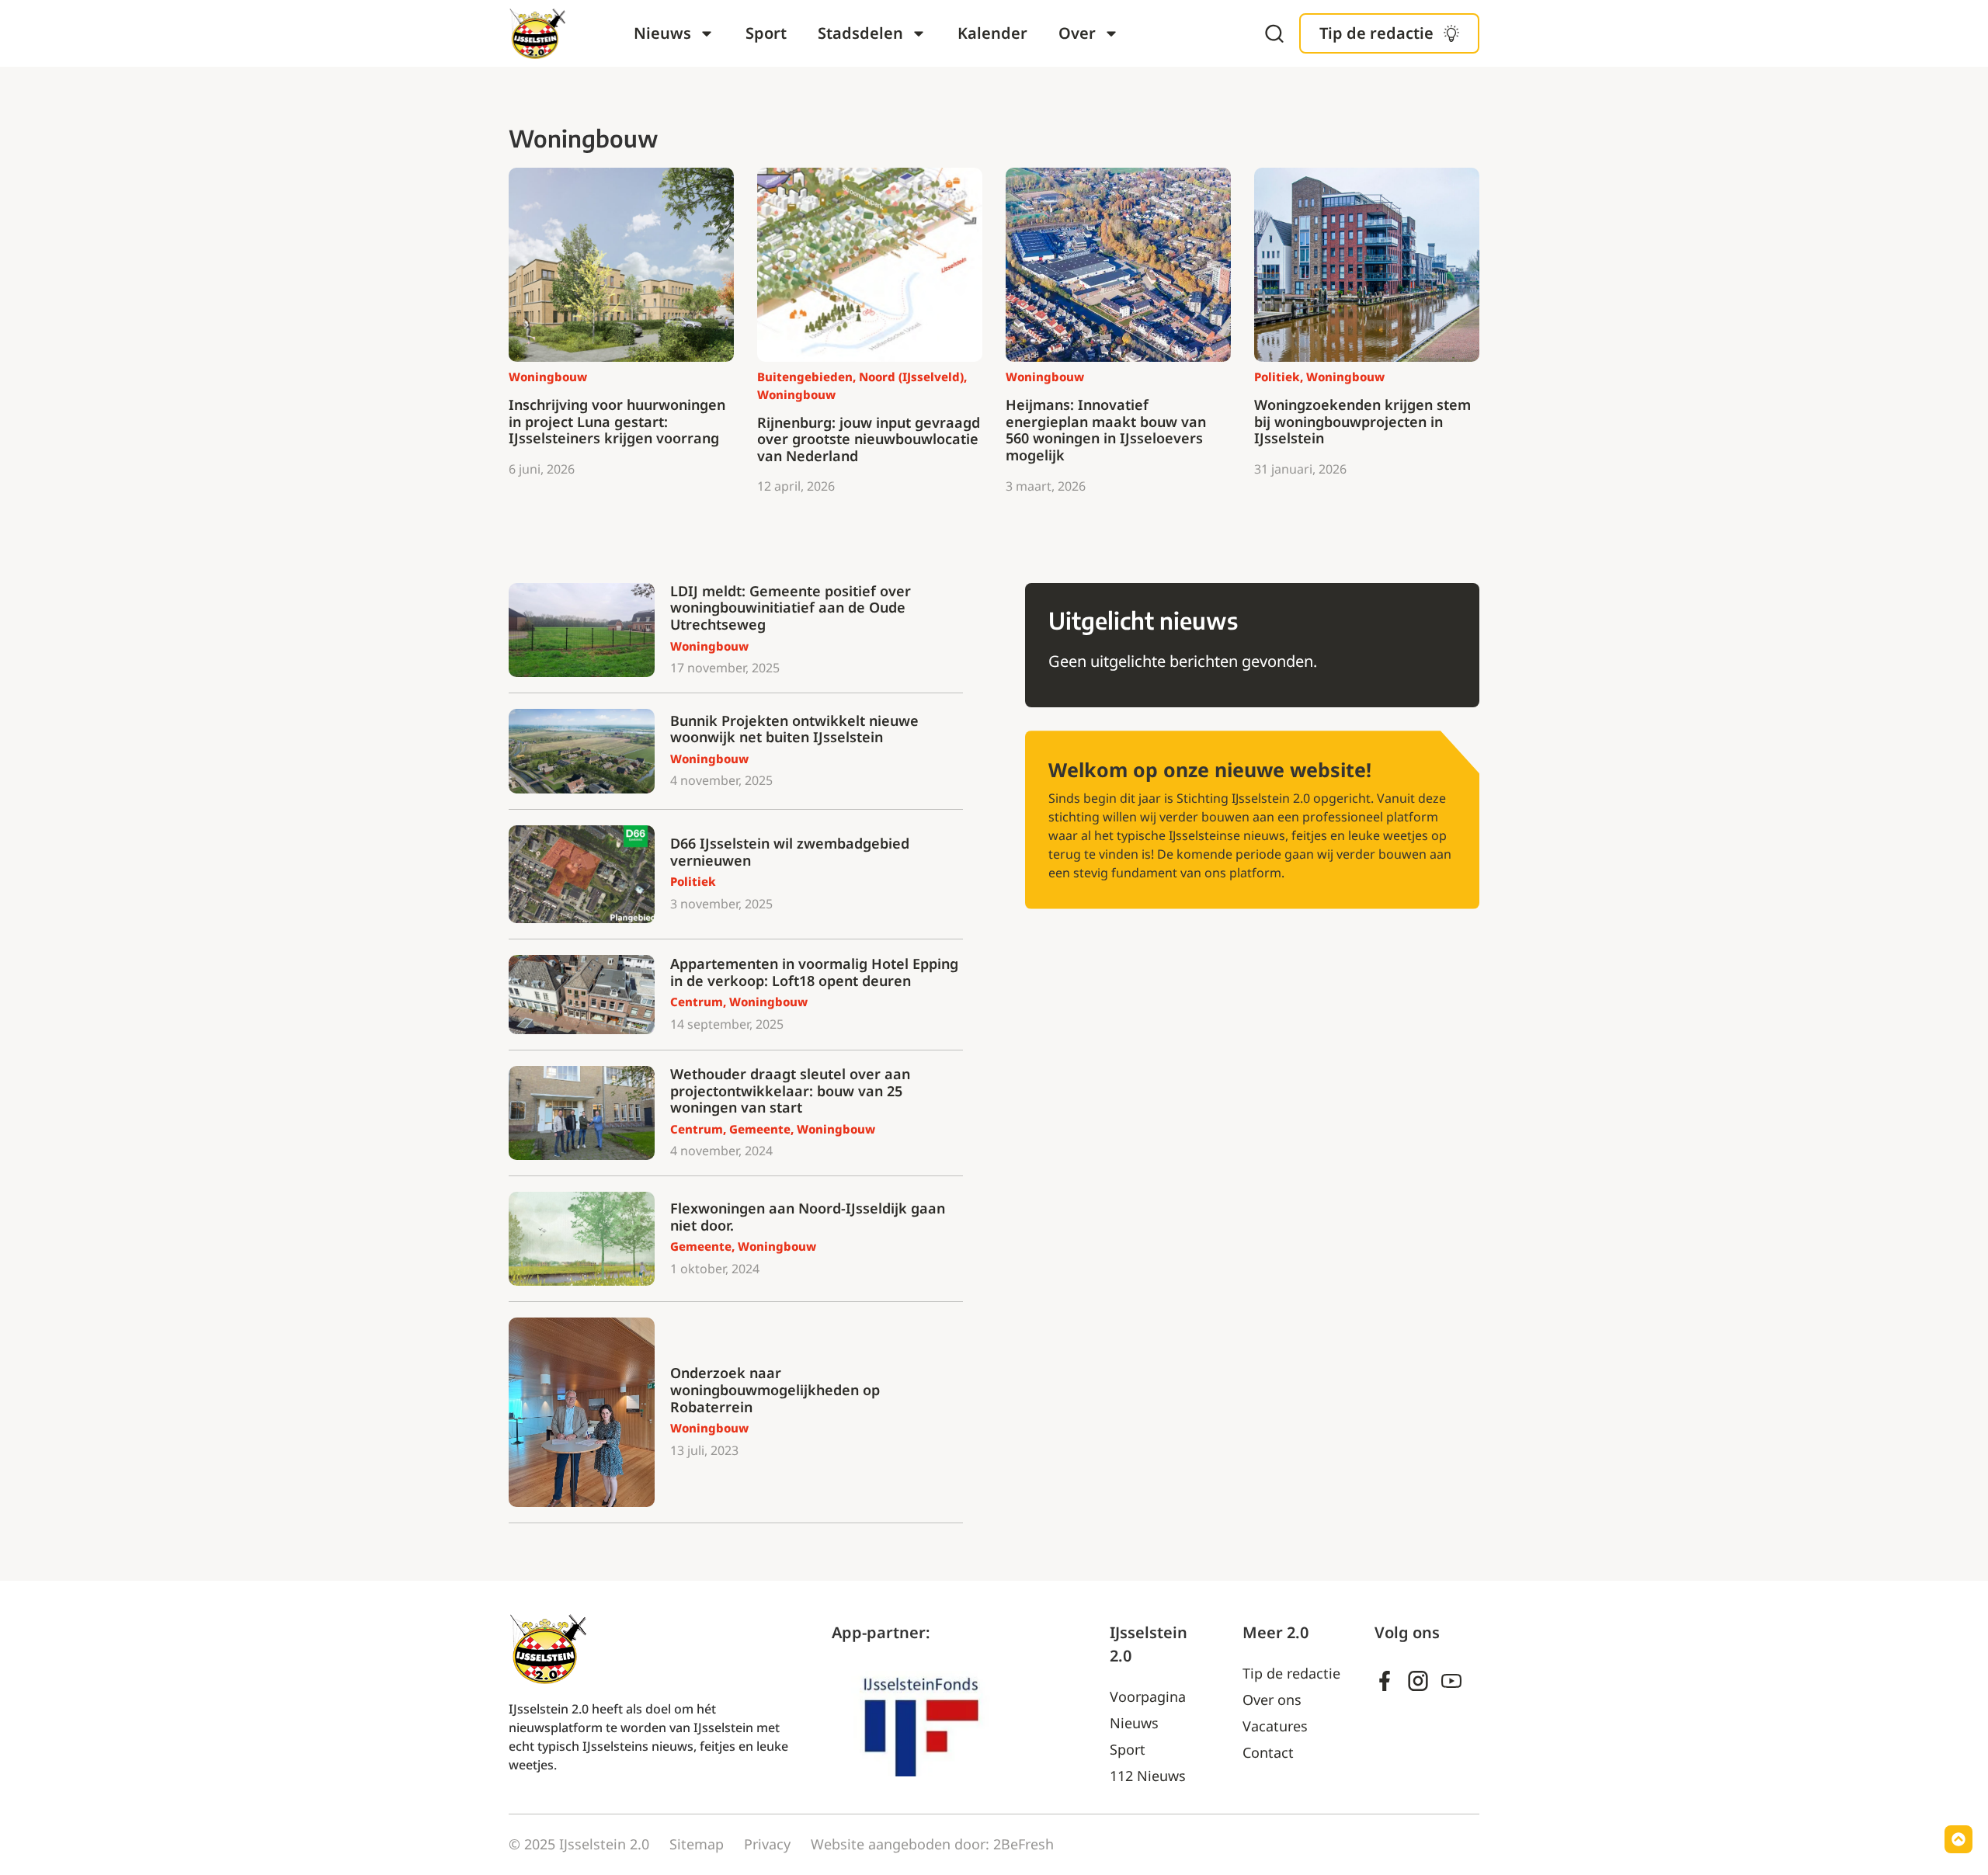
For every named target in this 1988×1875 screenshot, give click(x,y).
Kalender (992, 33)
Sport (766, 33)
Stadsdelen (860, 33)
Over (1077, 33)
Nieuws (662, 33)
